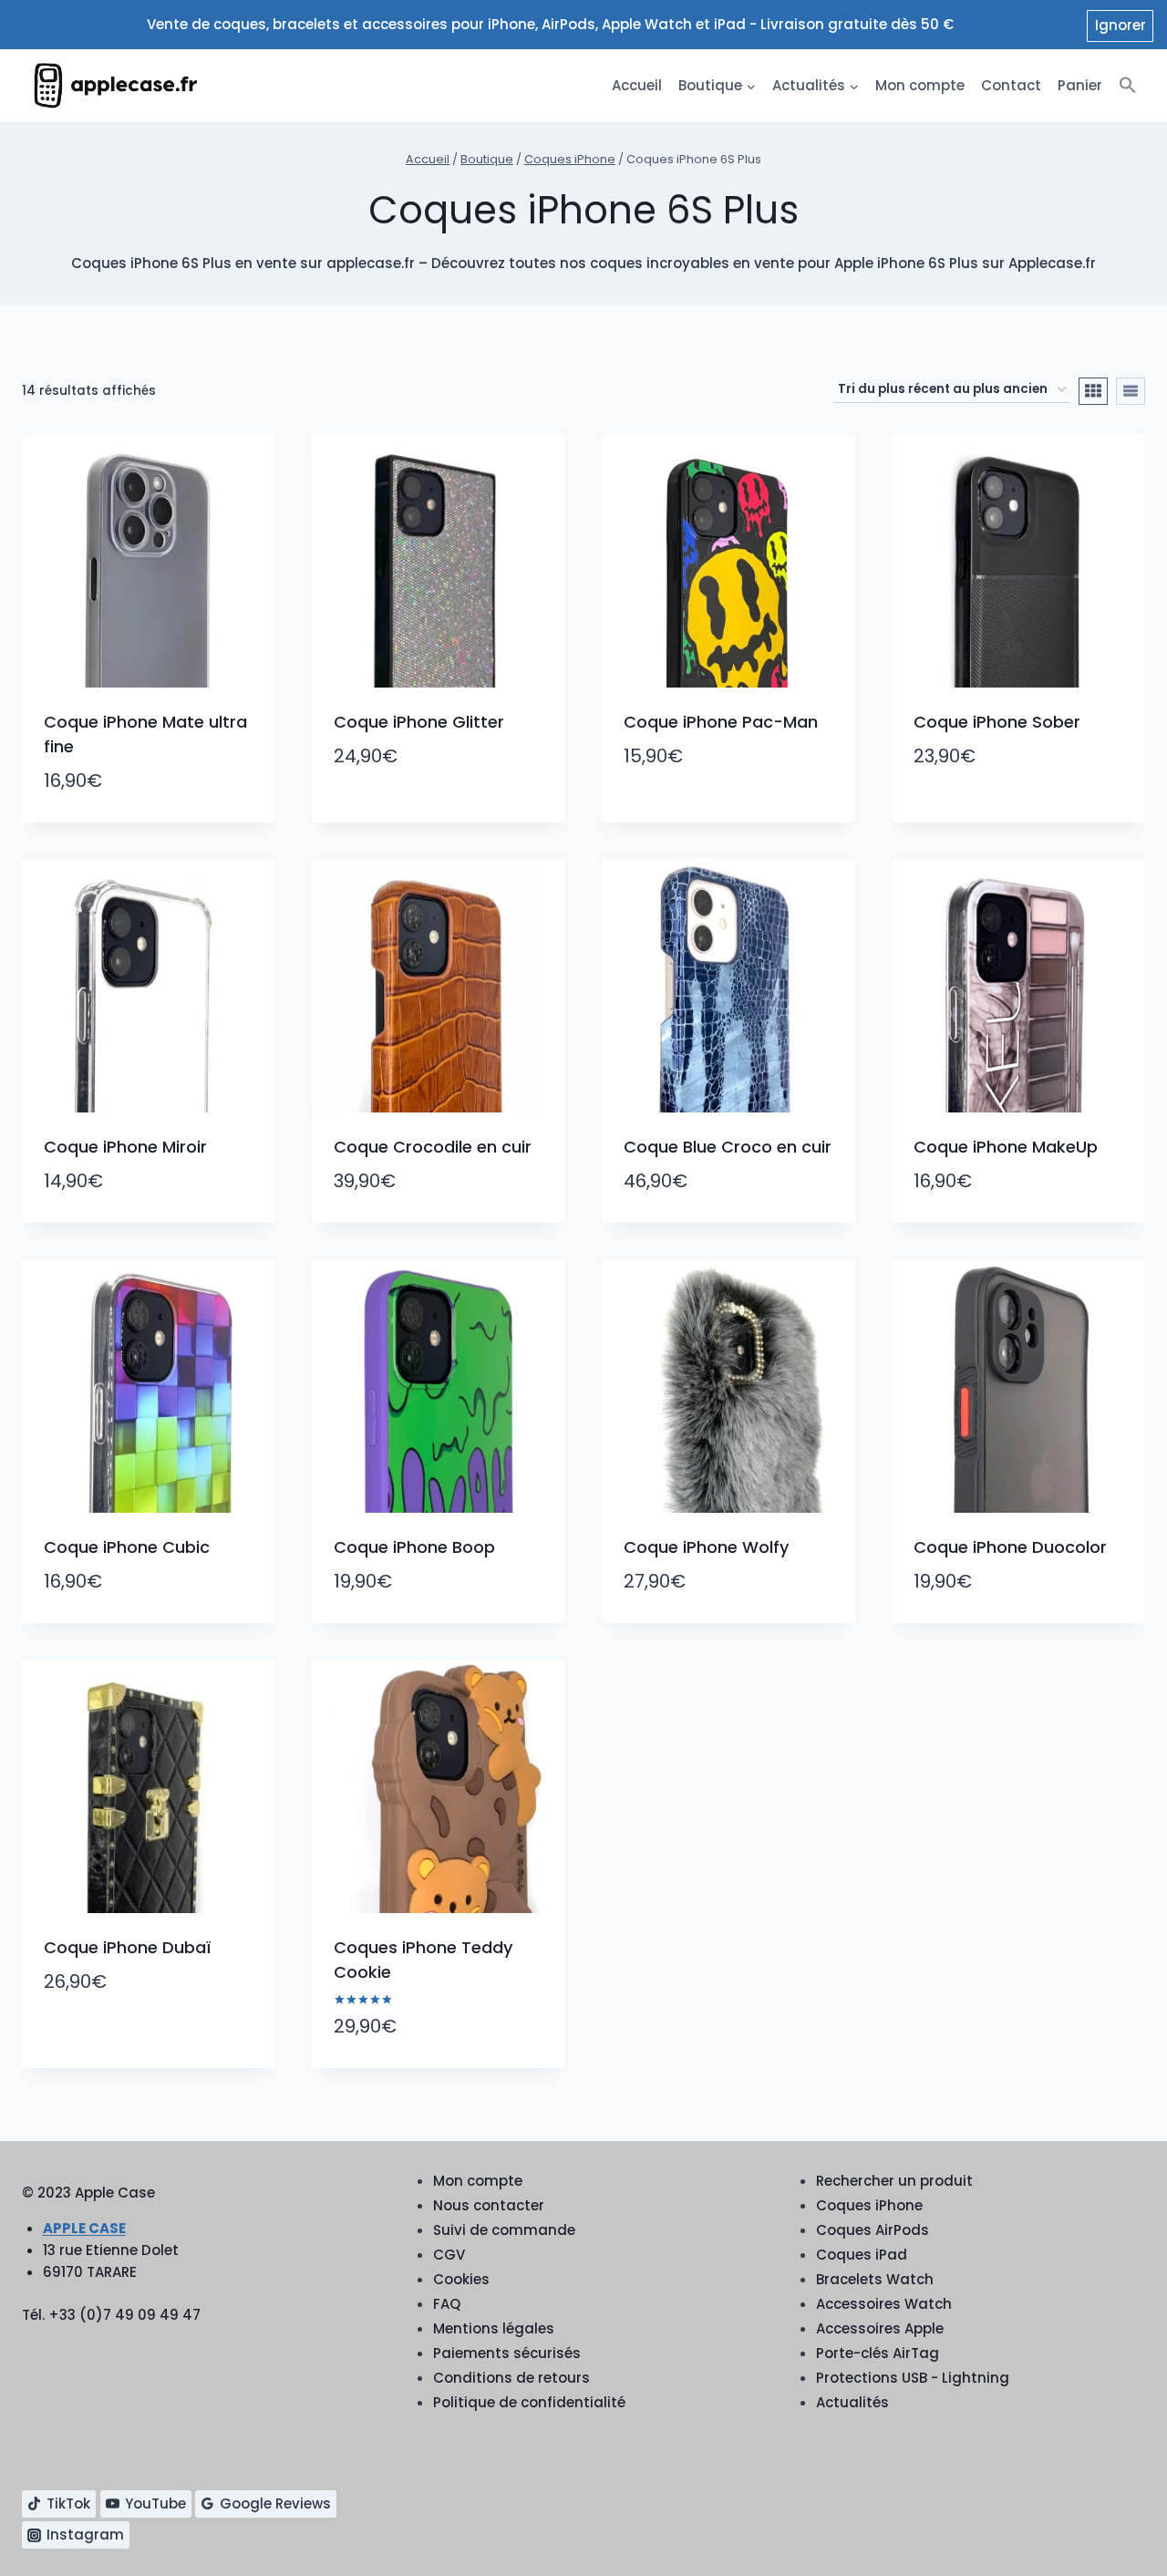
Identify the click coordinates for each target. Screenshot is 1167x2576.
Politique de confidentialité (529, 2402)
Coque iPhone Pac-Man (721, 722)
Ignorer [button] (1121, 25)
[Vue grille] (1093, 391)
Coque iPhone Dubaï (127, 1947)
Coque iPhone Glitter (419, 722)
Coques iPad (862, 2255)
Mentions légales (494, 2328)
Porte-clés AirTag (878, 2353)
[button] (1128, 86)
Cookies (461, 2279)
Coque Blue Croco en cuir (728, 1147)
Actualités (852, 2402)
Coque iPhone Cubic (127, 1547)
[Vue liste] (1131, 391)
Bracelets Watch (875, 2279)
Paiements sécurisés (507, 2353)
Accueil (637, 85)
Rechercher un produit (894, 2181)
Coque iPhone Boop (414, 1547)
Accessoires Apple (880, 2328)
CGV (449, 2255)
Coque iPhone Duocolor (1010, 1547)
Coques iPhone (869, 2205)
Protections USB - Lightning (913, 2378)
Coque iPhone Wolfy (706, 1547)
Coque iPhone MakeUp (1006, 1147)
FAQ (447, 2304)
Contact (1011, 85)
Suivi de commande (504, 2230)
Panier (1080, 85)
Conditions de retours (511, 2378)
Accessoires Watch (884, 2304)
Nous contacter (489, 2205)
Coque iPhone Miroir (125, 1147)
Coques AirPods (873, 2230)
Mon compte (920, 85)
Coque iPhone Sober (997, 722)
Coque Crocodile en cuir (433, 1147)
